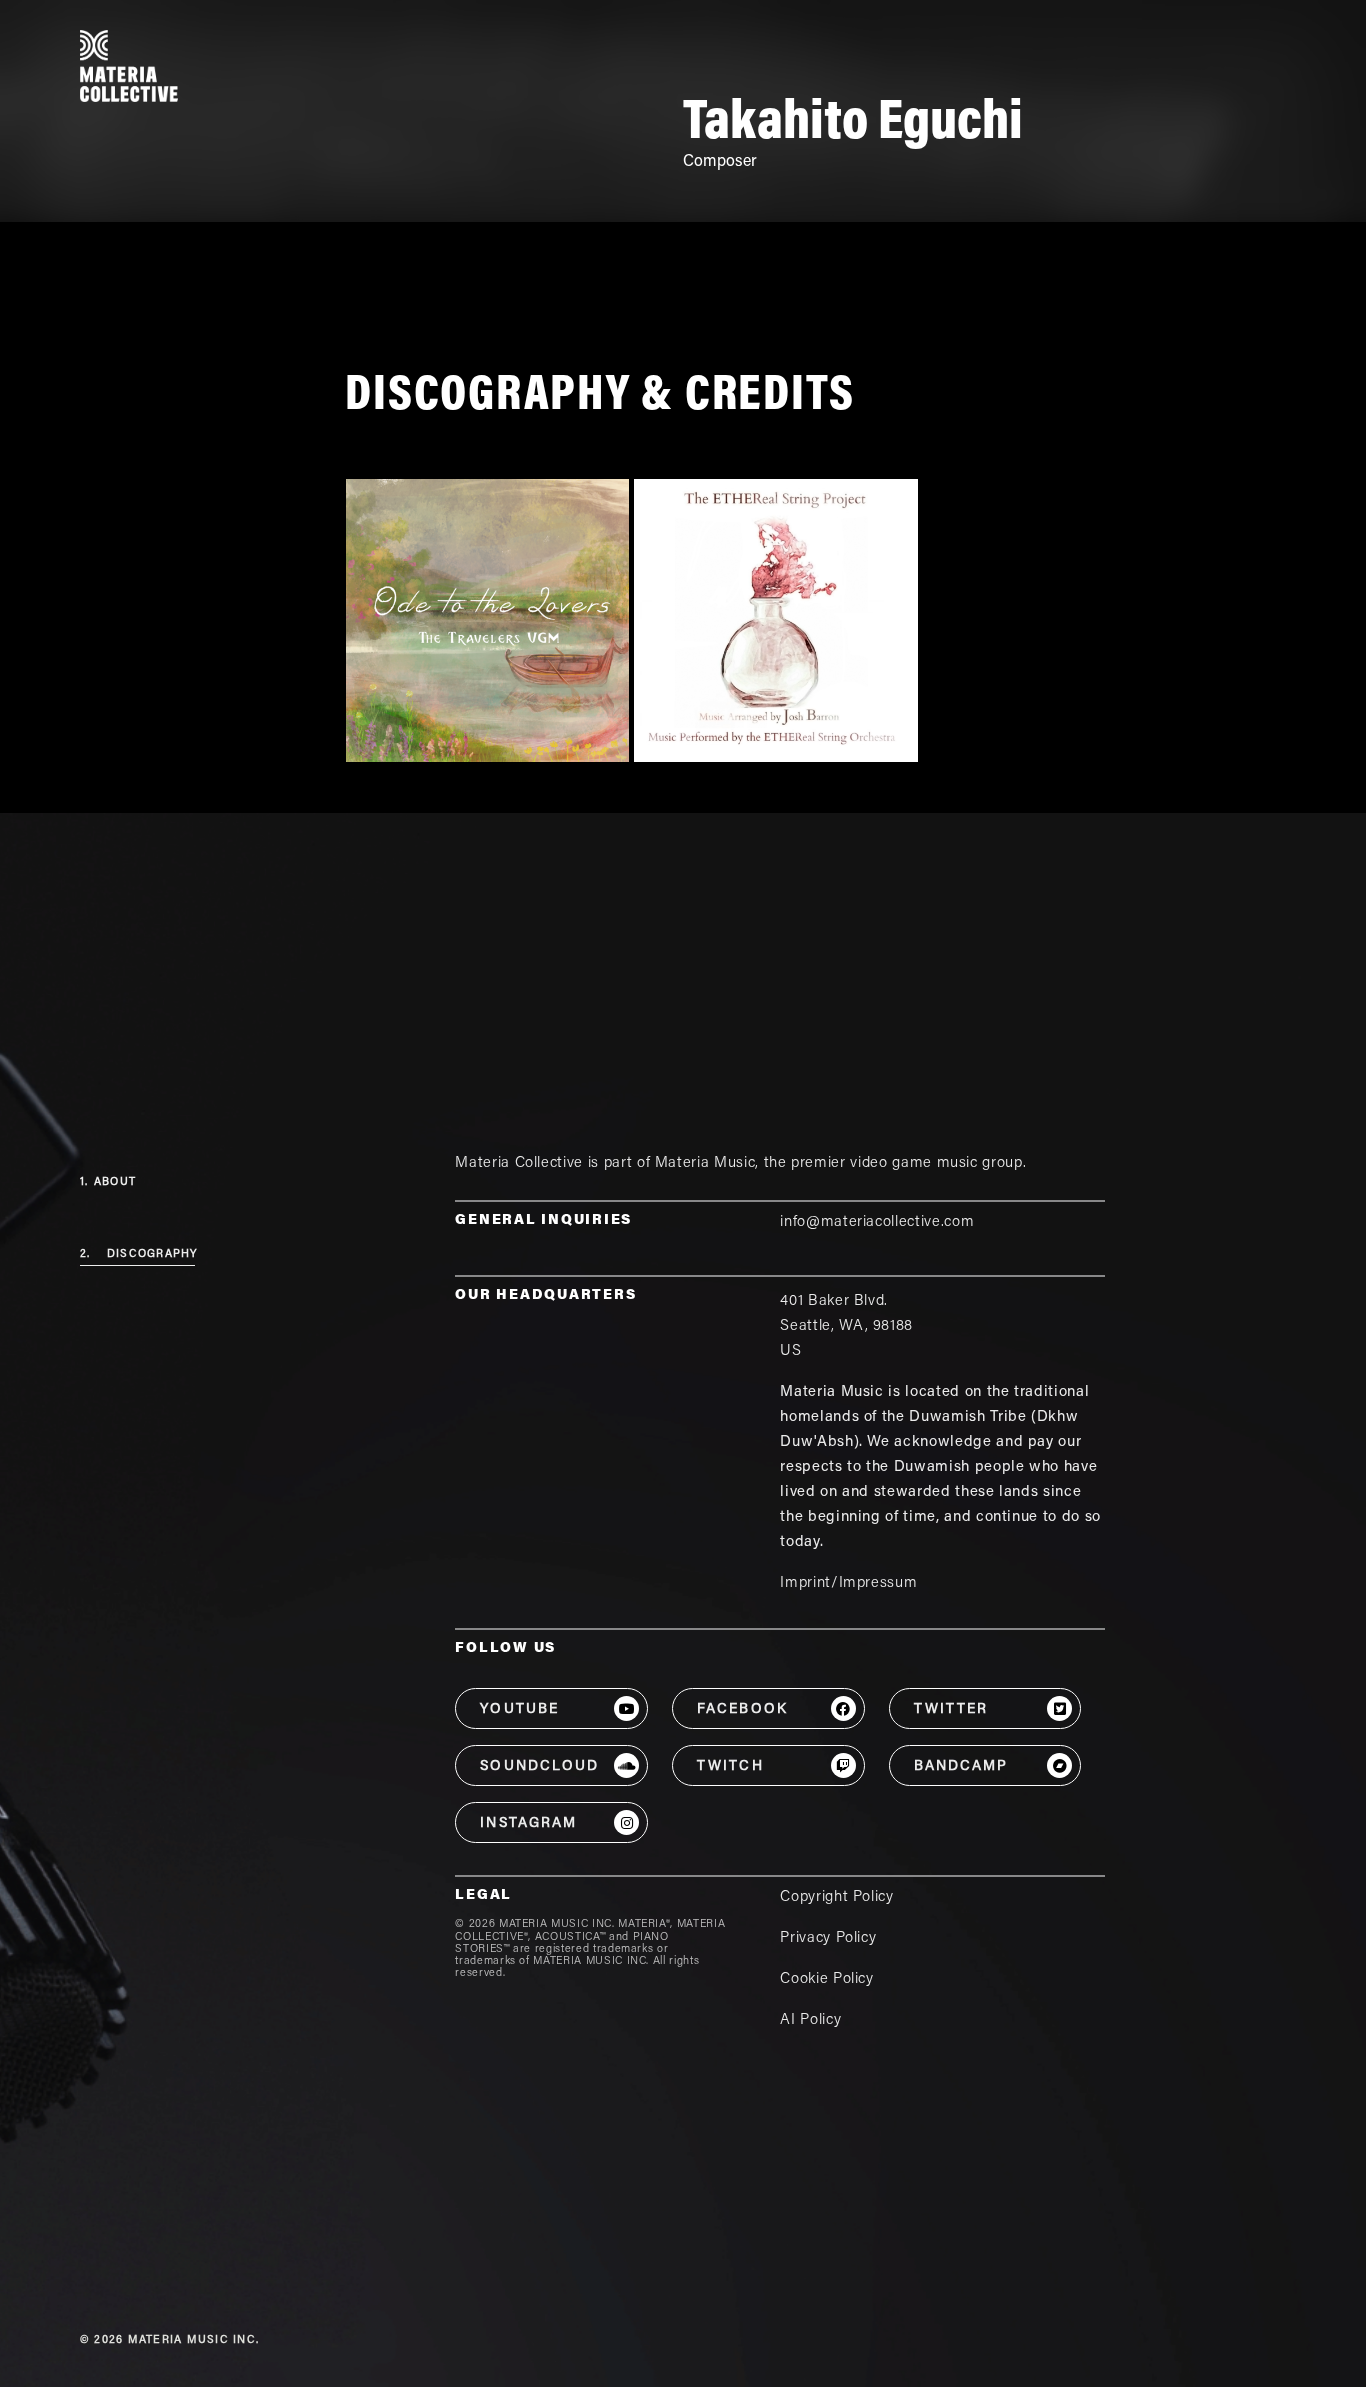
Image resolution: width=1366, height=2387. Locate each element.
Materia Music (705, 1163)
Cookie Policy (826, 1979)
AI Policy (810, 2020)
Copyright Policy (836, 1897)
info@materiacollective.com (877, 1222)
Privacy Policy (828, 1938)
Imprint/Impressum (848, 1583)
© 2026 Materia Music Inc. (169, 2340)
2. (139, 1254)
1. (108, 1182)
